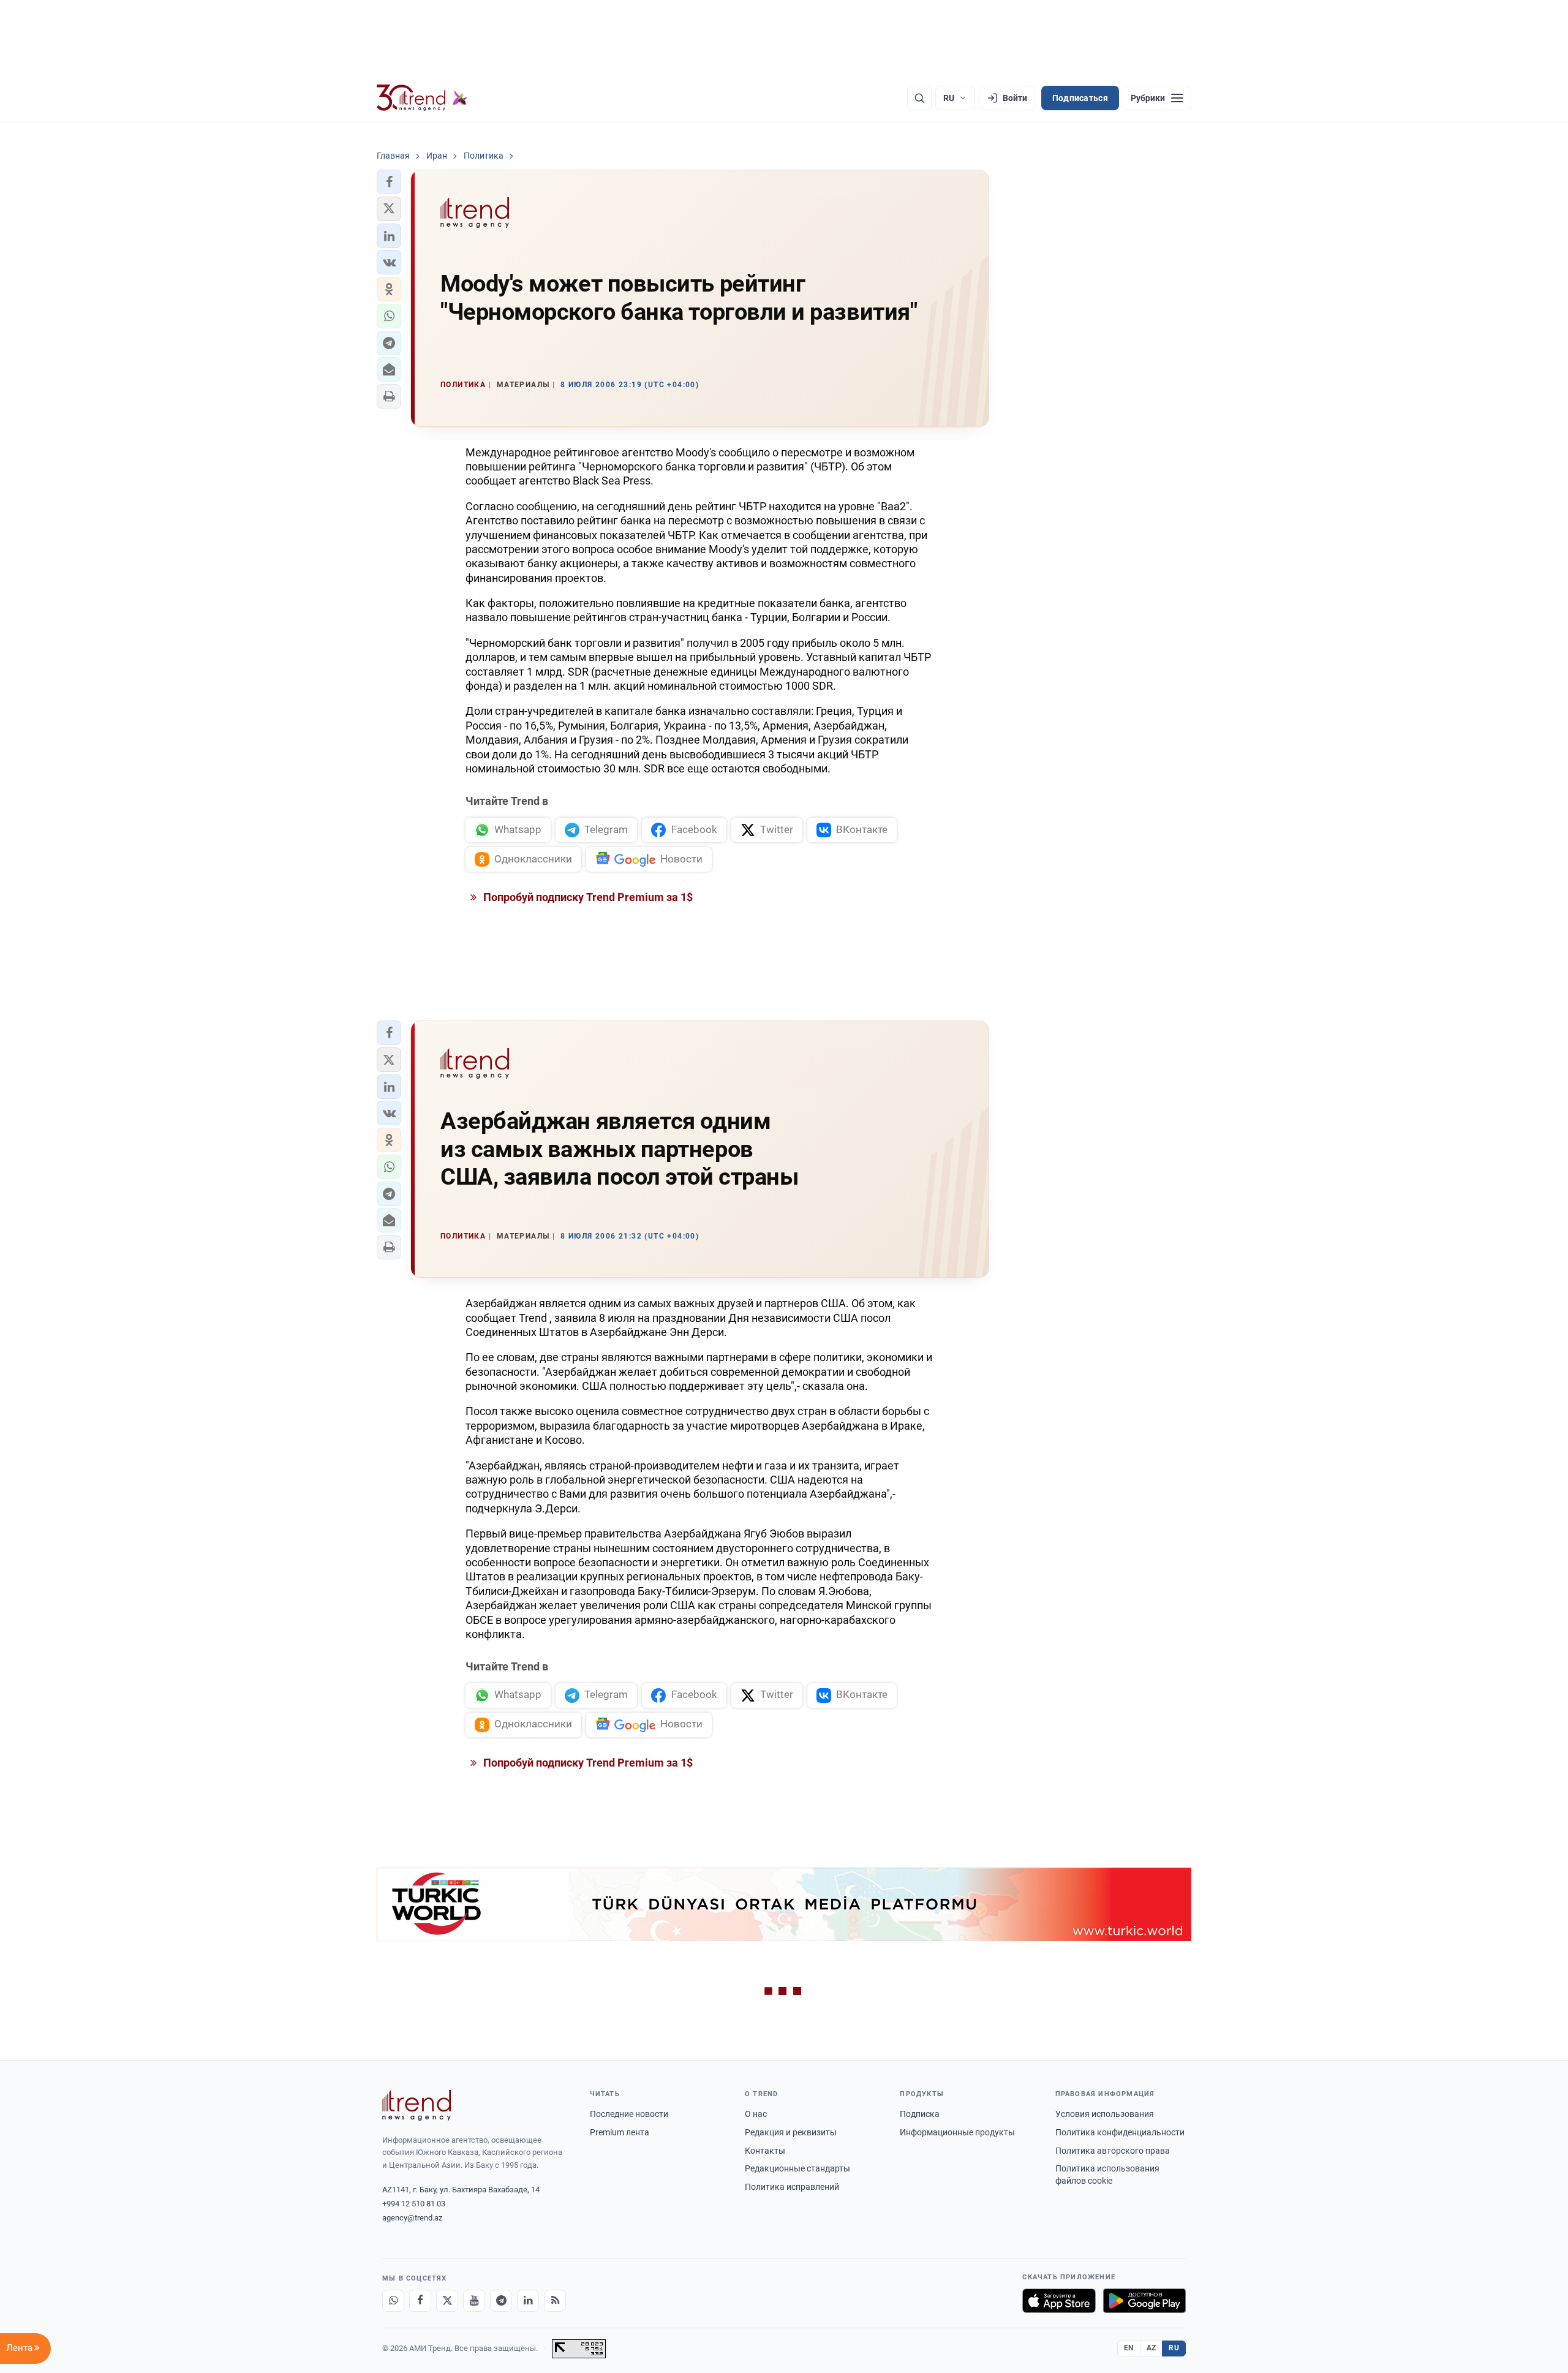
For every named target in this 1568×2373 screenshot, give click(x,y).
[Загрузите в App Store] (1059, 2301)
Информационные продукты (957, 2132)
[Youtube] (474, 2301)
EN (1129, 2348)
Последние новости (629, 2114)
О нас (756, 2114)
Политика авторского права (1113, 2151)
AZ (1151, 2348)
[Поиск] (919, 98)
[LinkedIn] (528, 2301)
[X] (447, 2301)
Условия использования (1105, 2114)
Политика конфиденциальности (1120, 2132)
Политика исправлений (792, 2187)
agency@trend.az (412, 2218)
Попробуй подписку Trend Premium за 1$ (587, 897)
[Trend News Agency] (417, 2105)
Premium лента (620, 2132)
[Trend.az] (422, 98)
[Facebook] (420, 2301)
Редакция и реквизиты (791, 2132)
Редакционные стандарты (797, 2168)
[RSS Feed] (555, 2301)
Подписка (920, 2114)
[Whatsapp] (393, 2301)
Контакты (765, 2151)
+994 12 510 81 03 (414, 2204)
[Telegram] (501, 2301)
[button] (389, 182)
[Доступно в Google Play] (1144, 2301)
